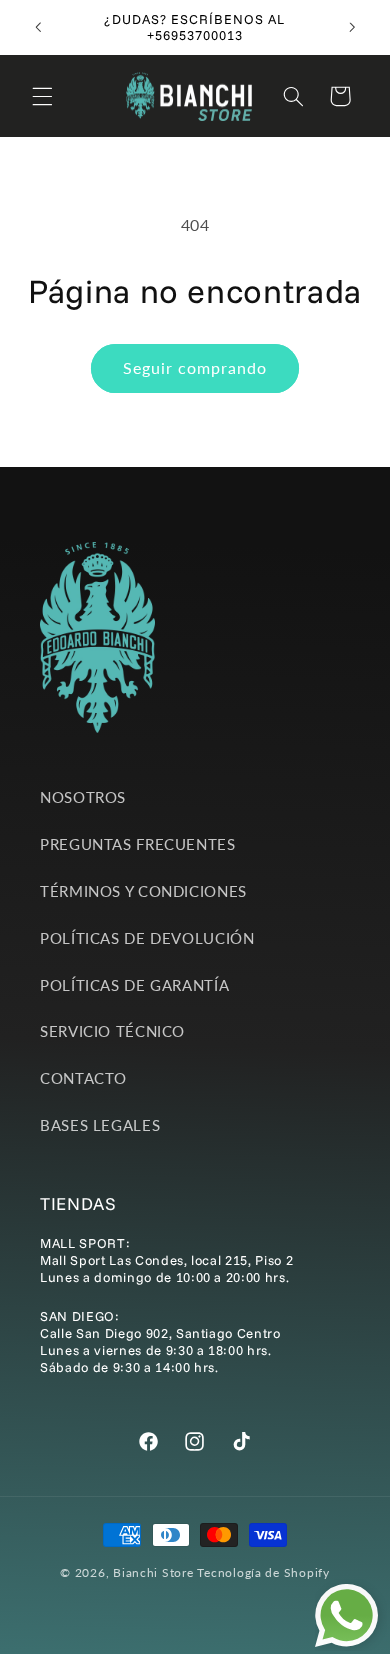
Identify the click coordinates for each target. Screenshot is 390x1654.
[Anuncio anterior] (38, 27)
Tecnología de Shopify (263, 1572)
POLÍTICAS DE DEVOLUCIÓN (147, 938)
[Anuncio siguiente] (352, 27)
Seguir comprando (195, 367)
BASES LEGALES (100, 1125)
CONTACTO (83, 1078)
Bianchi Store (153, 1572)
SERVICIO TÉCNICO (112, 1031)
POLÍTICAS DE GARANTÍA (134, 985)
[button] (42, 96)
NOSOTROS (83, 797)
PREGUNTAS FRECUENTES (138, 844)
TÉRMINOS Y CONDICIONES (143, 891)
